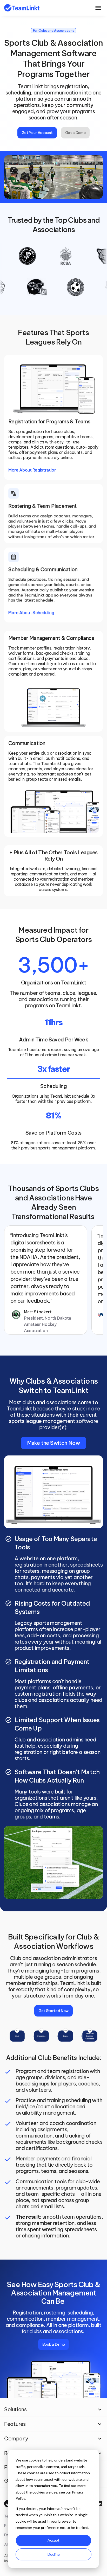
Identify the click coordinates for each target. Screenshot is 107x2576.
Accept (53, 2540)
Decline (54, 2554)
